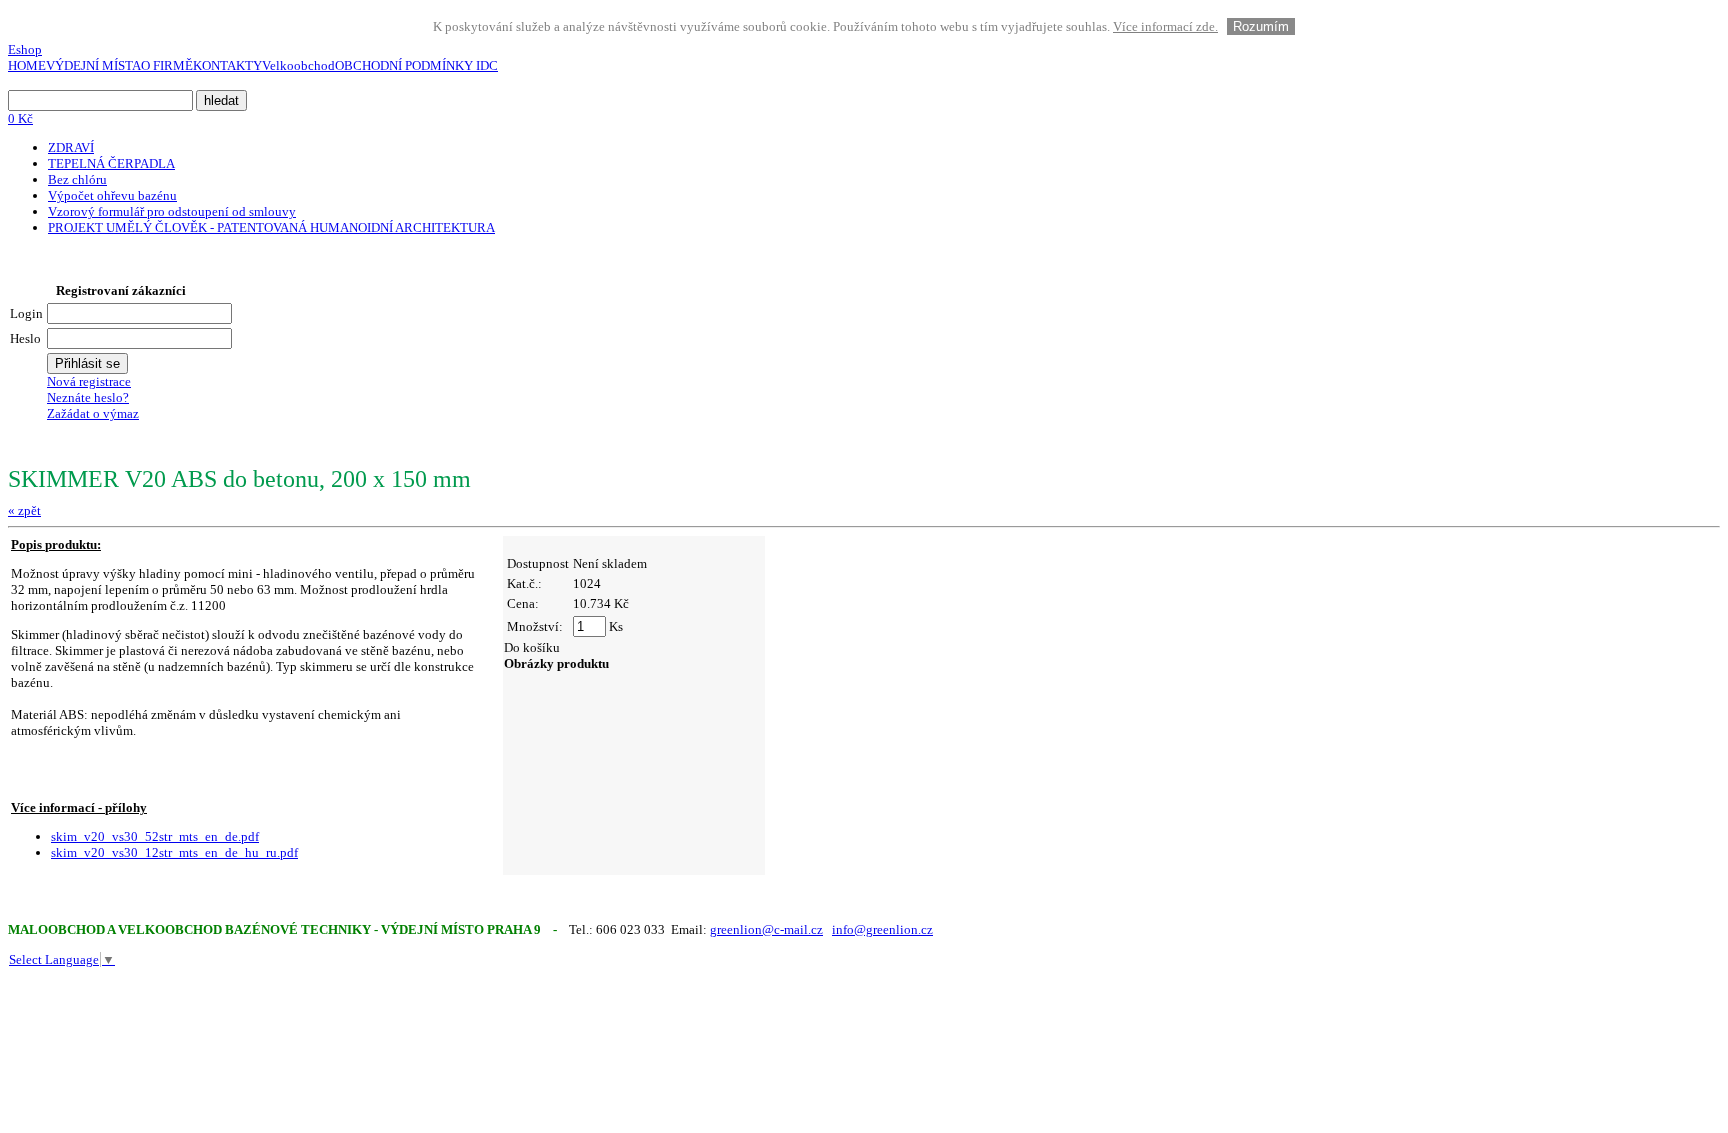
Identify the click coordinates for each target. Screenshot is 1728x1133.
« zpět (24, 510)
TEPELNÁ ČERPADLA (111, 163)
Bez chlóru (77, 179)
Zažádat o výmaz (93, 413)
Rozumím (1261, 26)
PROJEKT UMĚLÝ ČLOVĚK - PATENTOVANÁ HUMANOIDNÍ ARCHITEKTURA (271, 227)
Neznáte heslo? (88, 397)
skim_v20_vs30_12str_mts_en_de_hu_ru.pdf (174, 852)
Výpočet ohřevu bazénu (112, 195)
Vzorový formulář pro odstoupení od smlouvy (172, 211)
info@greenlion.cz (882, 929)
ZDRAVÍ (71, 147)
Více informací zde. (1165, 26)
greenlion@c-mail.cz (766, 929)
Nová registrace (89, 381)
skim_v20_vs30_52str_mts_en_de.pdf (155, 836)
